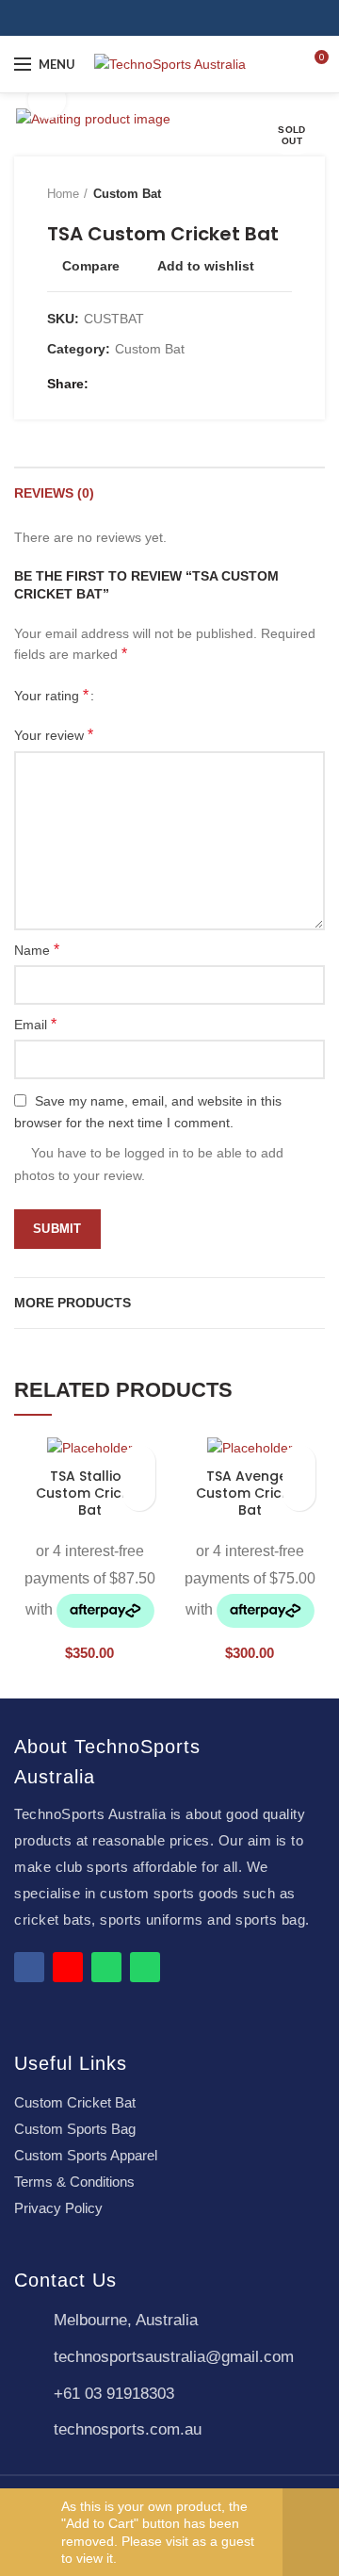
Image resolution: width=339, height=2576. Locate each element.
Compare (91, 266)
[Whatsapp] (106, 1967)
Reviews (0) (54, 493)
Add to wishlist (206, 266)
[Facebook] (159, 18)
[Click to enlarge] (47, 100)
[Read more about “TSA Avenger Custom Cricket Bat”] (299, 1494)
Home (63, 194)
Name (37, 950)
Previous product (245, 194)
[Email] (129, 384)
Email (35, 1024)
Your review (54, 735)
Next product (282, 194)
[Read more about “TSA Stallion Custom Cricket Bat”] (139, 1494)
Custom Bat (127, 194)
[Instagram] (180, 18)
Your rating (51, 695)
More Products (73, 1303)
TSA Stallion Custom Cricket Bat (89, 1493)
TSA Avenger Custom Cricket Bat (250, 1493)
